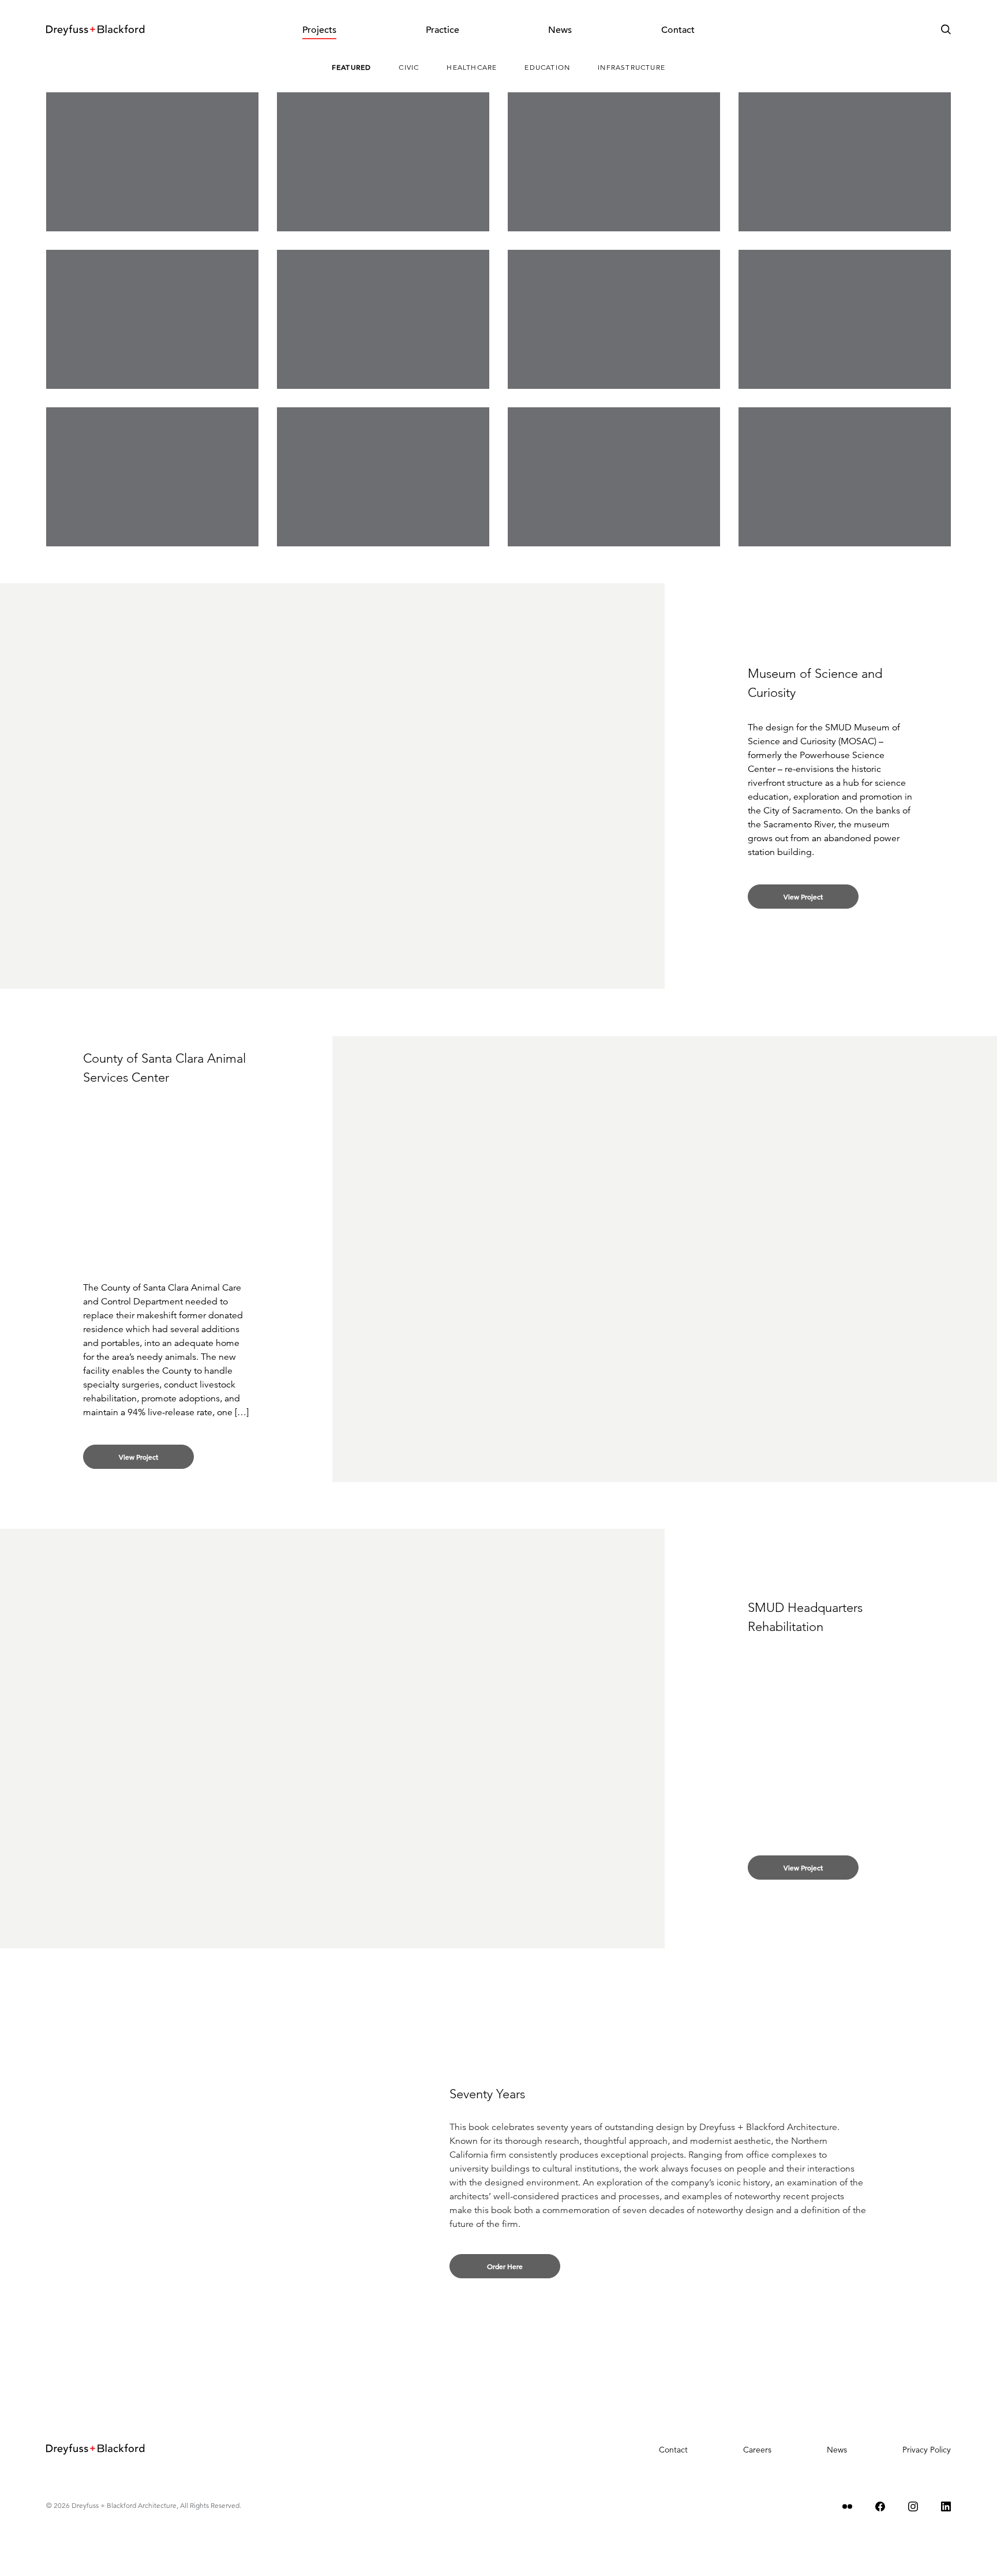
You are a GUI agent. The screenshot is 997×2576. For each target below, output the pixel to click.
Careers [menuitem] (757, 2450)
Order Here (505, 2266)
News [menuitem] (560, 30)
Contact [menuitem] (678, 30)
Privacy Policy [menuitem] (927, 2450)
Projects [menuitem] (319, 30)
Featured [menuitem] (352, 67)
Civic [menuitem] (409, 67)
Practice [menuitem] (443, 30)
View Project (803, 897)
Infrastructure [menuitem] (631, 67)
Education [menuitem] (547, 67)
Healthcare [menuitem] (472, 67)
